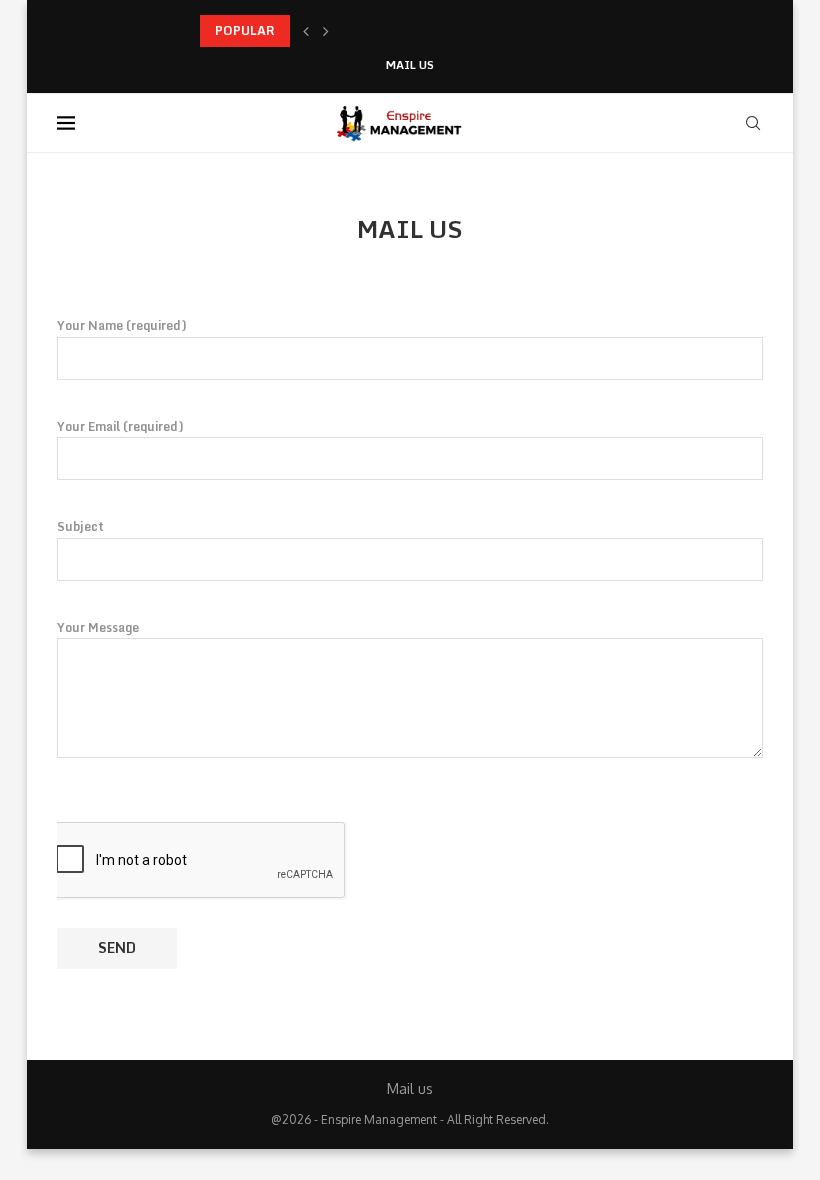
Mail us (410, 65)
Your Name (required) (122, 325)
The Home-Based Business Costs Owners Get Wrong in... (366, 30)
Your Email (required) (120, 426)
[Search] (753, 123)
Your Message (98, 627)
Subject (80, 526)
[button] (306, 31)
